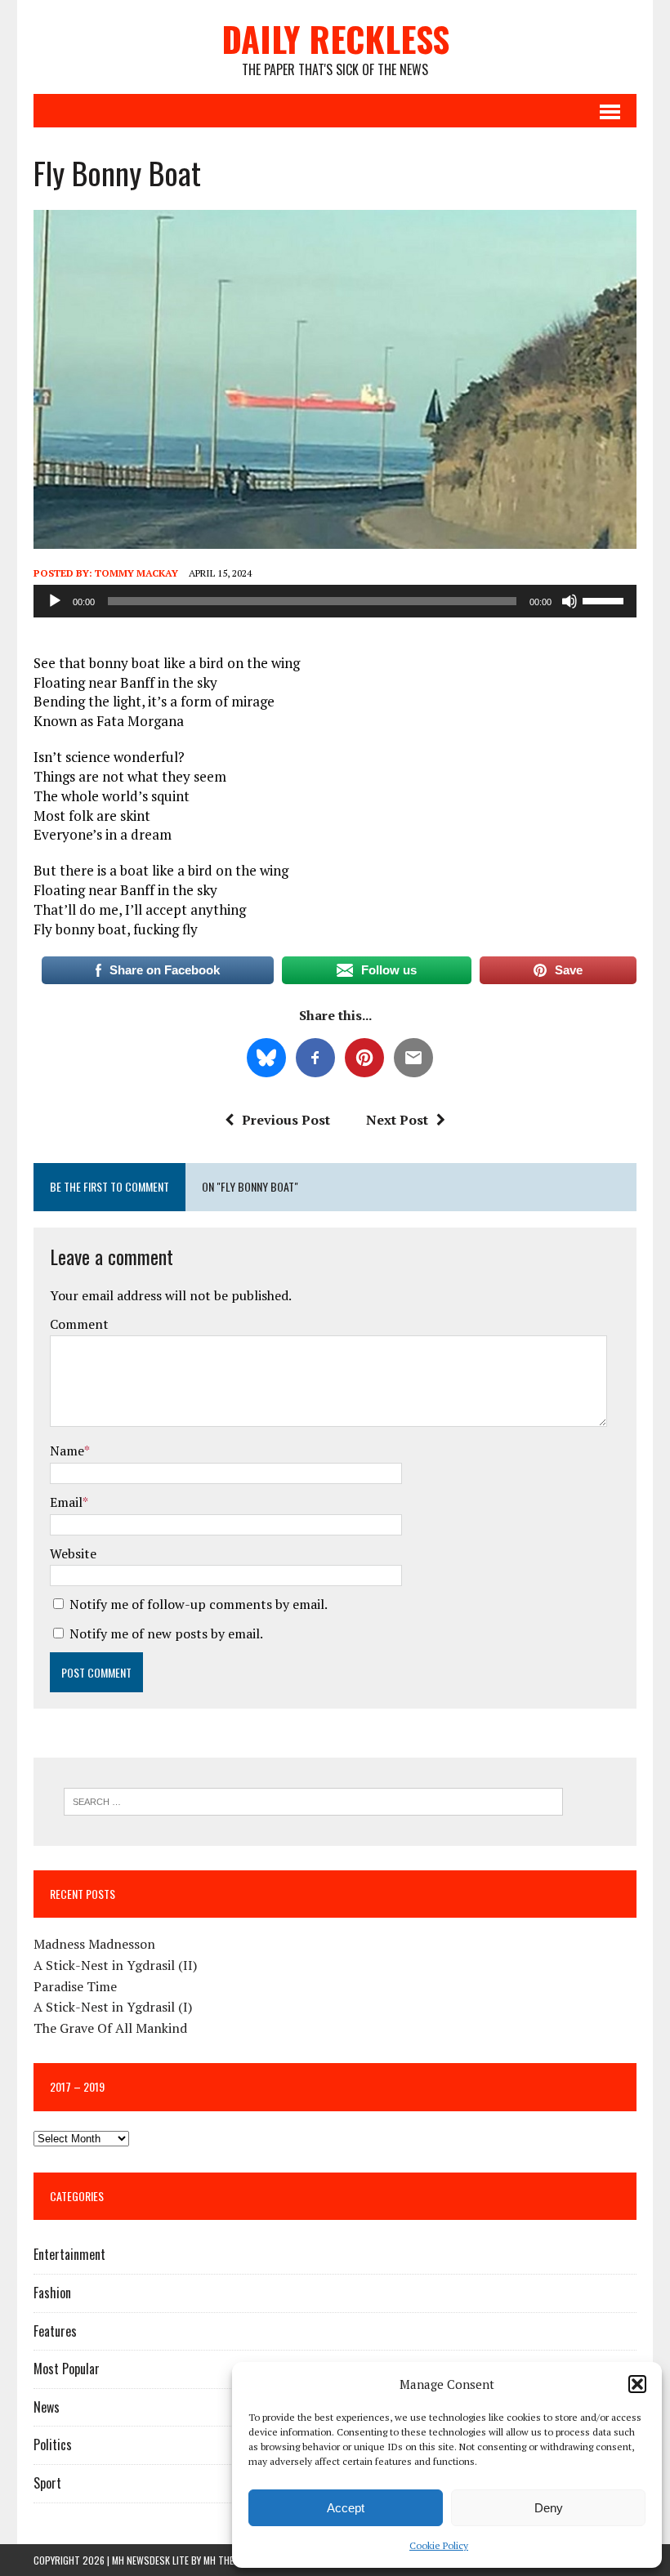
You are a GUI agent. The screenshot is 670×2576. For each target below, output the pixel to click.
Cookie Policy (439, 2545)
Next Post (397, 1120)
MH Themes (227, 2560)
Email (66, 1502)
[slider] (605, 599)
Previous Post (286, 1120)
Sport (47, 2483)
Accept (346, 2508)
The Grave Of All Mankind (110, 2028)
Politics (53, 2445)
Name (67, 1451)
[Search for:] (313, 1800)
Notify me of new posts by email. (166, 1633)
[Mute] (569, 601)
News (47, 2407)
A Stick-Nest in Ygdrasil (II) (115, 1965)
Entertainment (69, 2254)
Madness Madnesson (94, 1944)
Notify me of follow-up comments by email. (199, 1604)
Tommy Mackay (136, 573)
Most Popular (67, 2369)
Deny (549, 2508)
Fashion (52, 2293)
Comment (79, 1324)
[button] (637, 2384)
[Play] (55, 601)
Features (55, 2331)
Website (73, 1553)
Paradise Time (75, 1986)
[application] (335, 601)
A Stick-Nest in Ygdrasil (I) (113, 2007)
